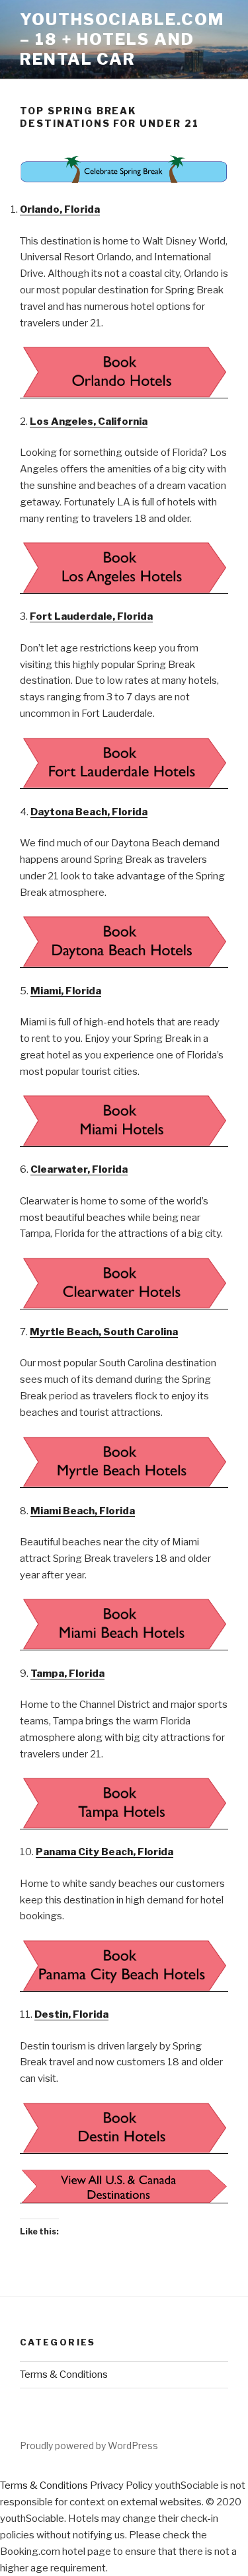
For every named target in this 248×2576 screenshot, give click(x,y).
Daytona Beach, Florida (89, 812)
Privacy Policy (121, 2485)
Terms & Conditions (64, 2374)
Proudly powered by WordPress (89, 2446)
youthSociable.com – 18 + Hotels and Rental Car (122, 39)
